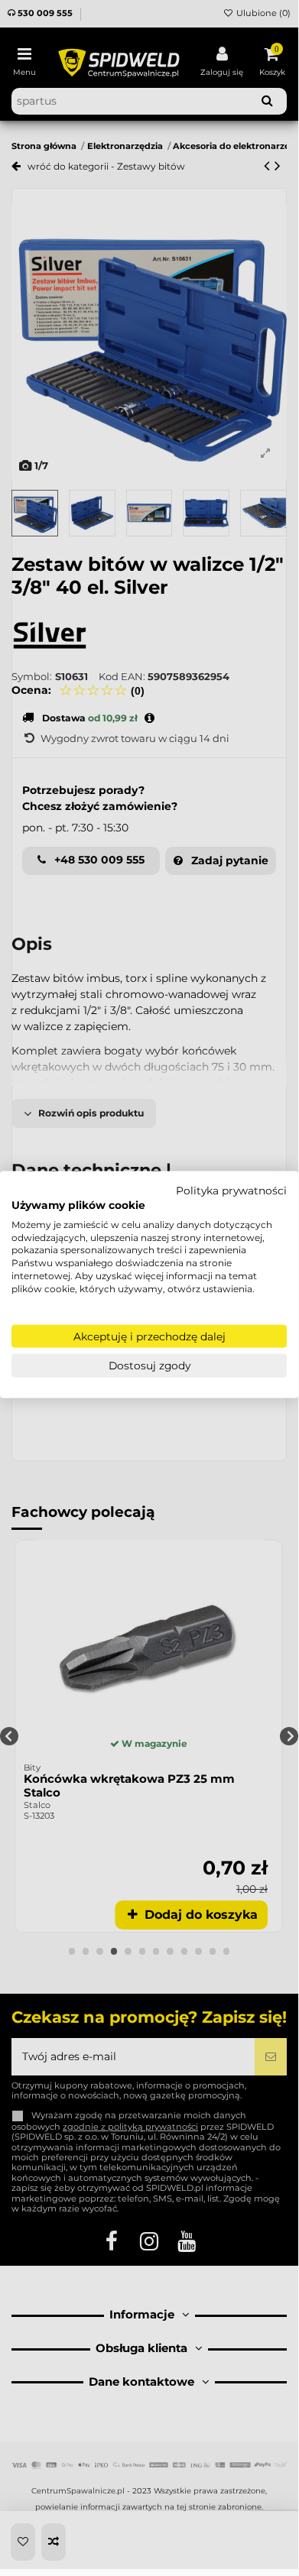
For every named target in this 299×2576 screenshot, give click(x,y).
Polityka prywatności (231, 1191)
